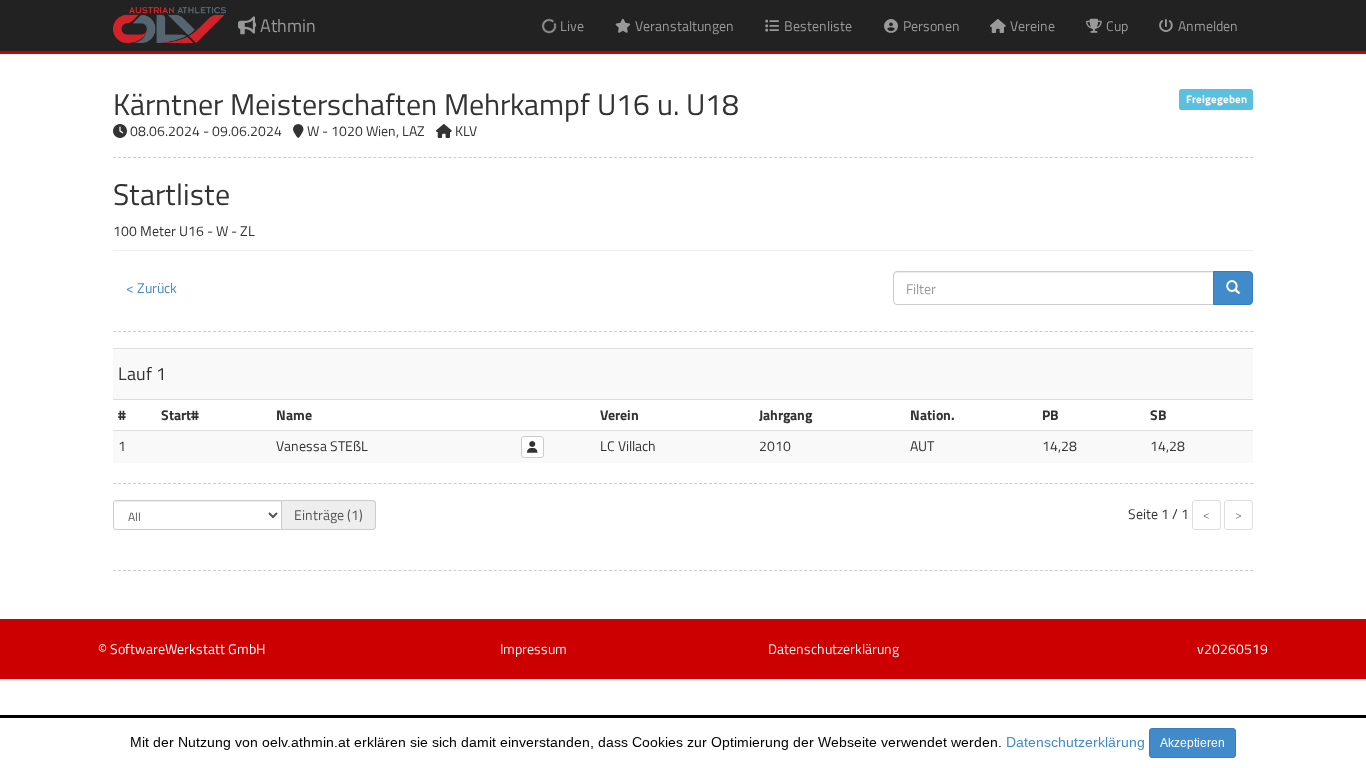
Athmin (286, 25)
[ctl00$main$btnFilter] (1233, 288)
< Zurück (151, 287)
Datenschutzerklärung (1075, 742)
